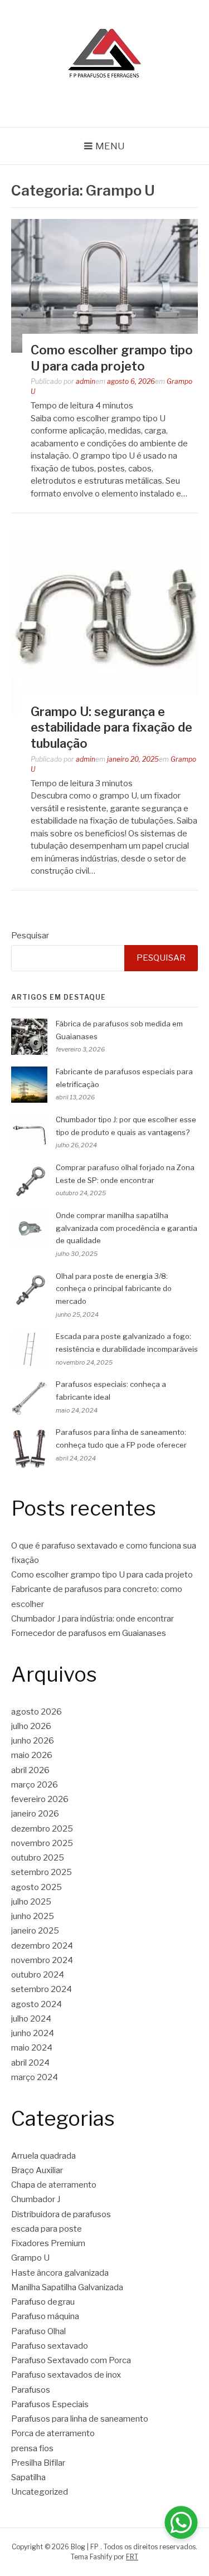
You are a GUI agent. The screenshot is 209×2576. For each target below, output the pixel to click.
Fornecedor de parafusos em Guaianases (89, 1633)
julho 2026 (31, 1726)
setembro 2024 (42, 1989)
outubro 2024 (38, 1975)
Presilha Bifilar (38, 2463)
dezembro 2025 (42, 1829)
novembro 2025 (42, 1843)
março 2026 (35, 1785)
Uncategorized (40, 2492)
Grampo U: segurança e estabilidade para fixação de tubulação (111, 727)
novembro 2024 (42, 1960)
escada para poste (47, 2229)
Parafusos (31, 2390)
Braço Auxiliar (37, 2170)
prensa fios (32, 2448)
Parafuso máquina (45, 2316)
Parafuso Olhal (38, 2331)
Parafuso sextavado (50, 2346)
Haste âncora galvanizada (60, 2273)
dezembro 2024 (42, 1946)
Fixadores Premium (48, 2243)
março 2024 (35, 2077)
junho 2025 (33, 1916)
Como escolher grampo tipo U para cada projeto (102, 1575)
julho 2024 (31, 2019)
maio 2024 (32, 2048)
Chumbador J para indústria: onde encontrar (93, 1619)
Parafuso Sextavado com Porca (71, 2360)
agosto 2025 (37, 1887)
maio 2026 (32, 1755)
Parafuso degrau (43, 2302)
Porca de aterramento (53, 2433)
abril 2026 (30, 1770)
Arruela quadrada (43, 2156)
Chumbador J (36, 2199)
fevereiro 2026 (40, 1799)
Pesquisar (30, 936)
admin (86, 381)
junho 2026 (33, 1741)
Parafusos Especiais (50, 2404)
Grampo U (30, 2258)
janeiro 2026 (35, 1814)
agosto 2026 (37, 1712)
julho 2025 (31, 1902)
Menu (110, 146)
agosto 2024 (37, 2004)
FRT (132, 2557)
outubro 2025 (38, 1858)
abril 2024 (30, 2063)
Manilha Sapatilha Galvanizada (67, 2287)
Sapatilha (28, 2477)
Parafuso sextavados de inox (66, 2375)
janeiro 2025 (35, 1931)
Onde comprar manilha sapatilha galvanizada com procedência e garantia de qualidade (127, 1228)
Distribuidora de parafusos (61, 2214)
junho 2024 (33, 2033)
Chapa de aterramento (54, 2185)
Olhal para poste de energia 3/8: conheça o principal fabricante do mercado (114, 1289)
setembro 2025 (42, 1872)
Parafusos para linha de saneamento (80, 2419)
